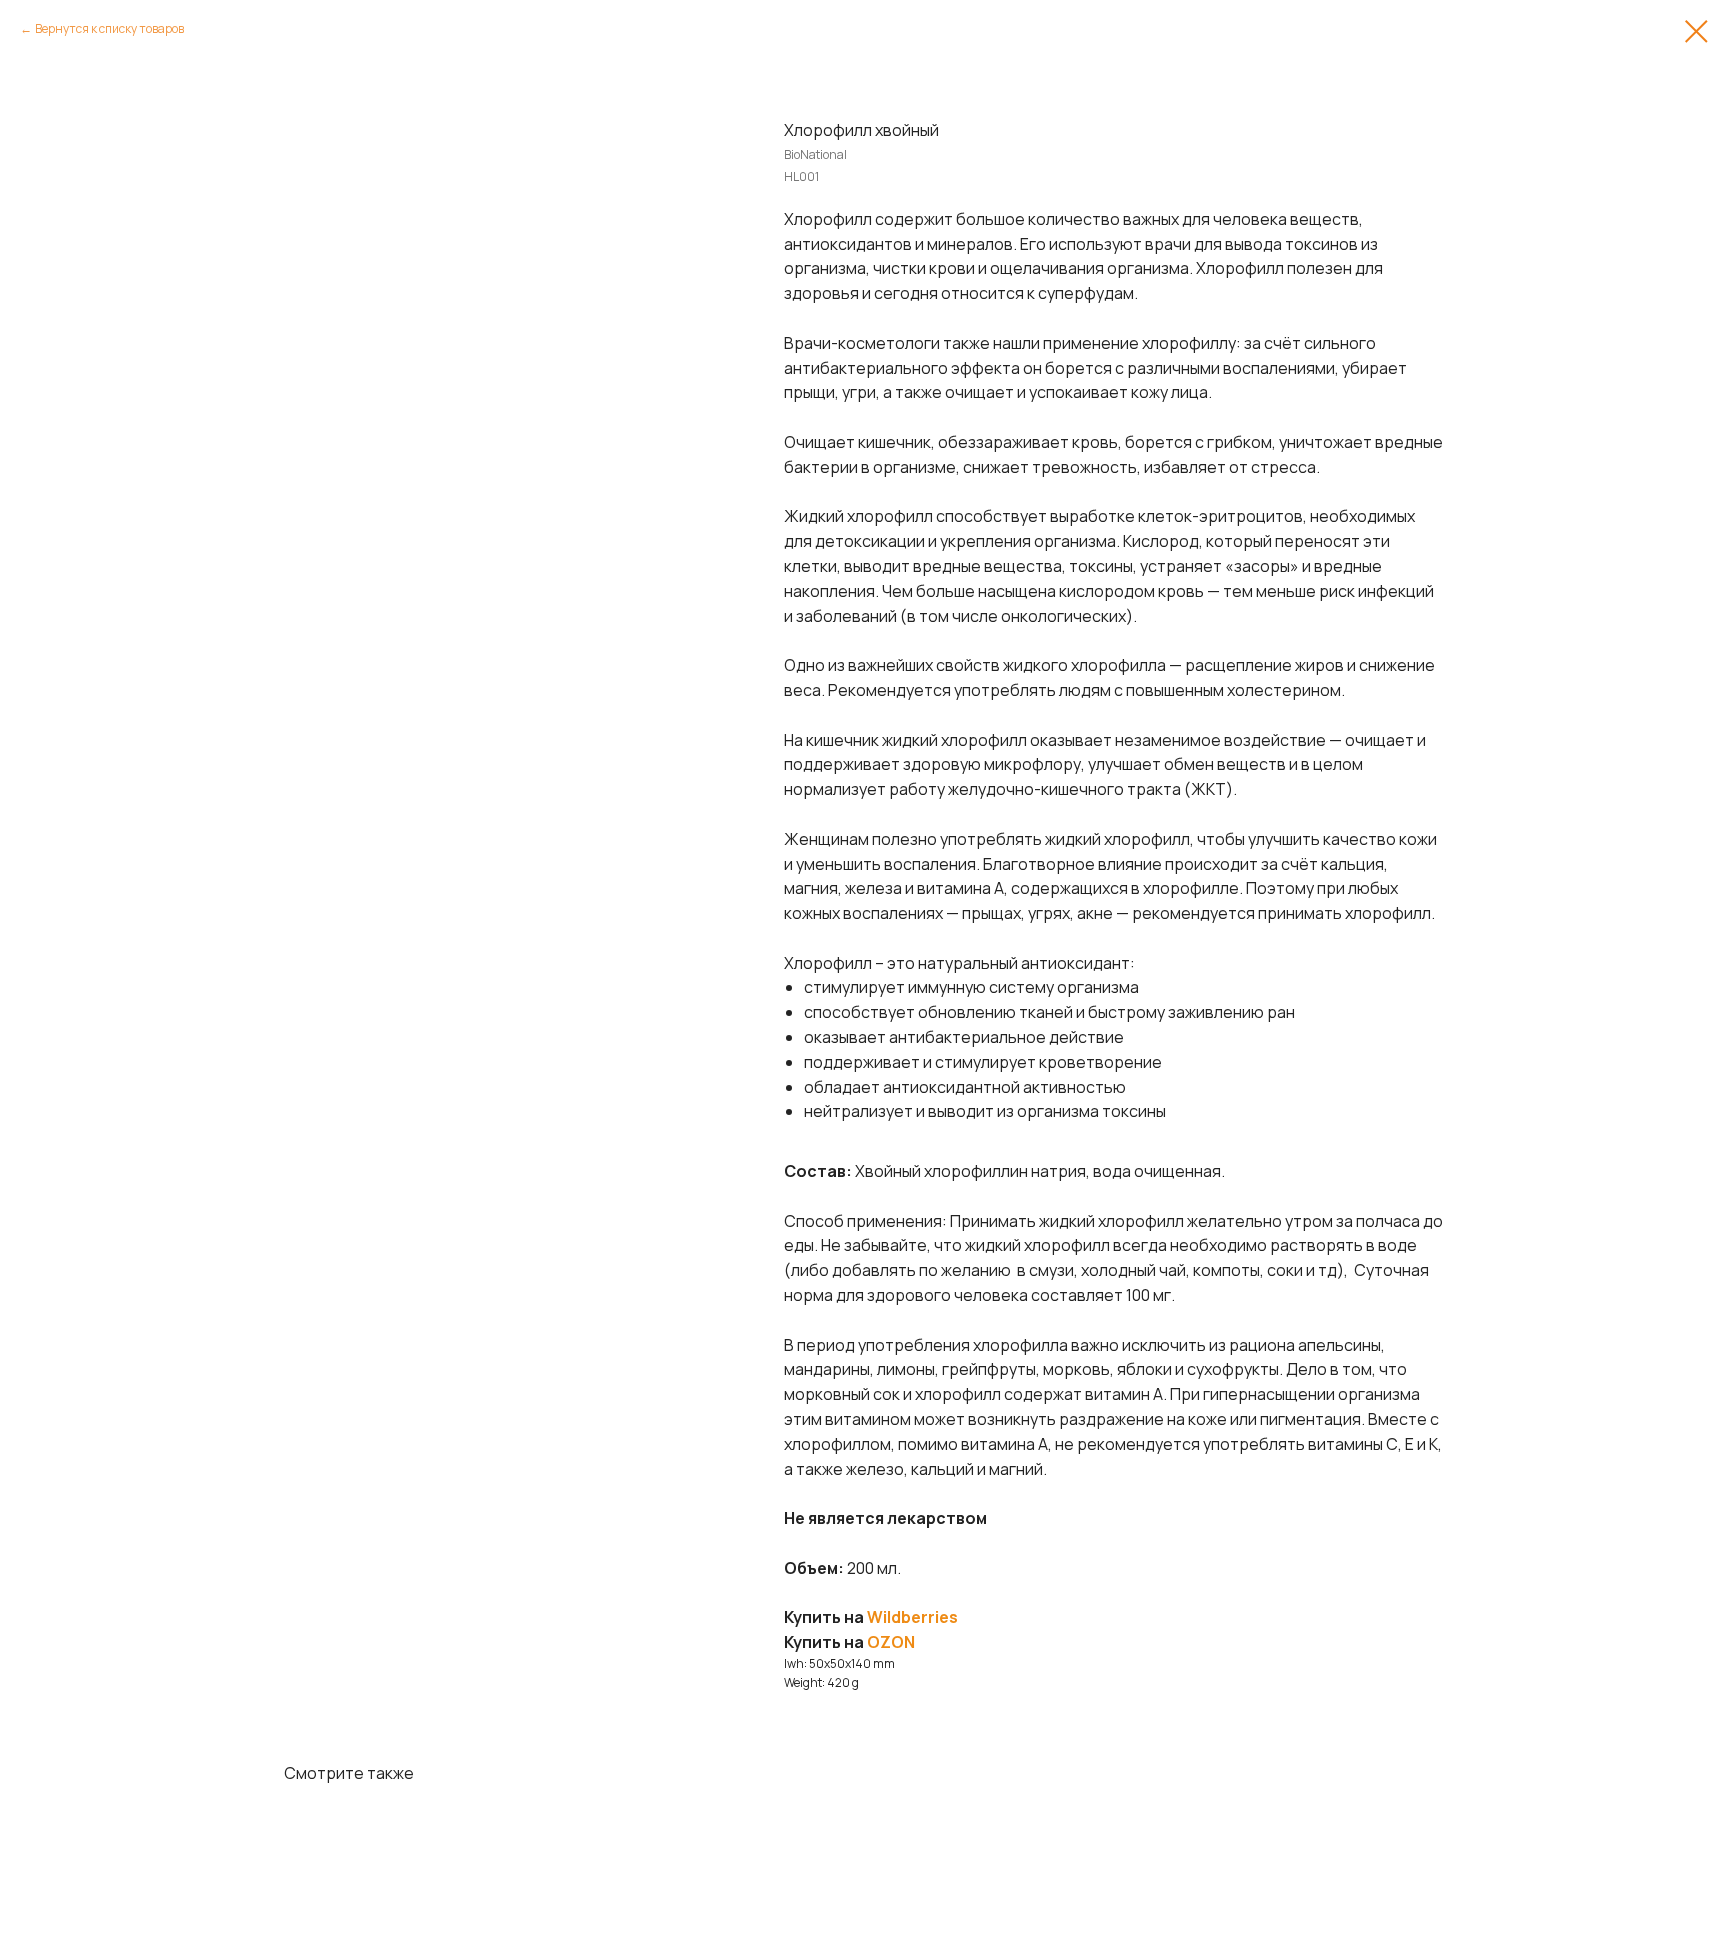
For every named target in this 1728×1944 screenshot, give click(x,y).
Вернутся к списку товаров (109, 28)
